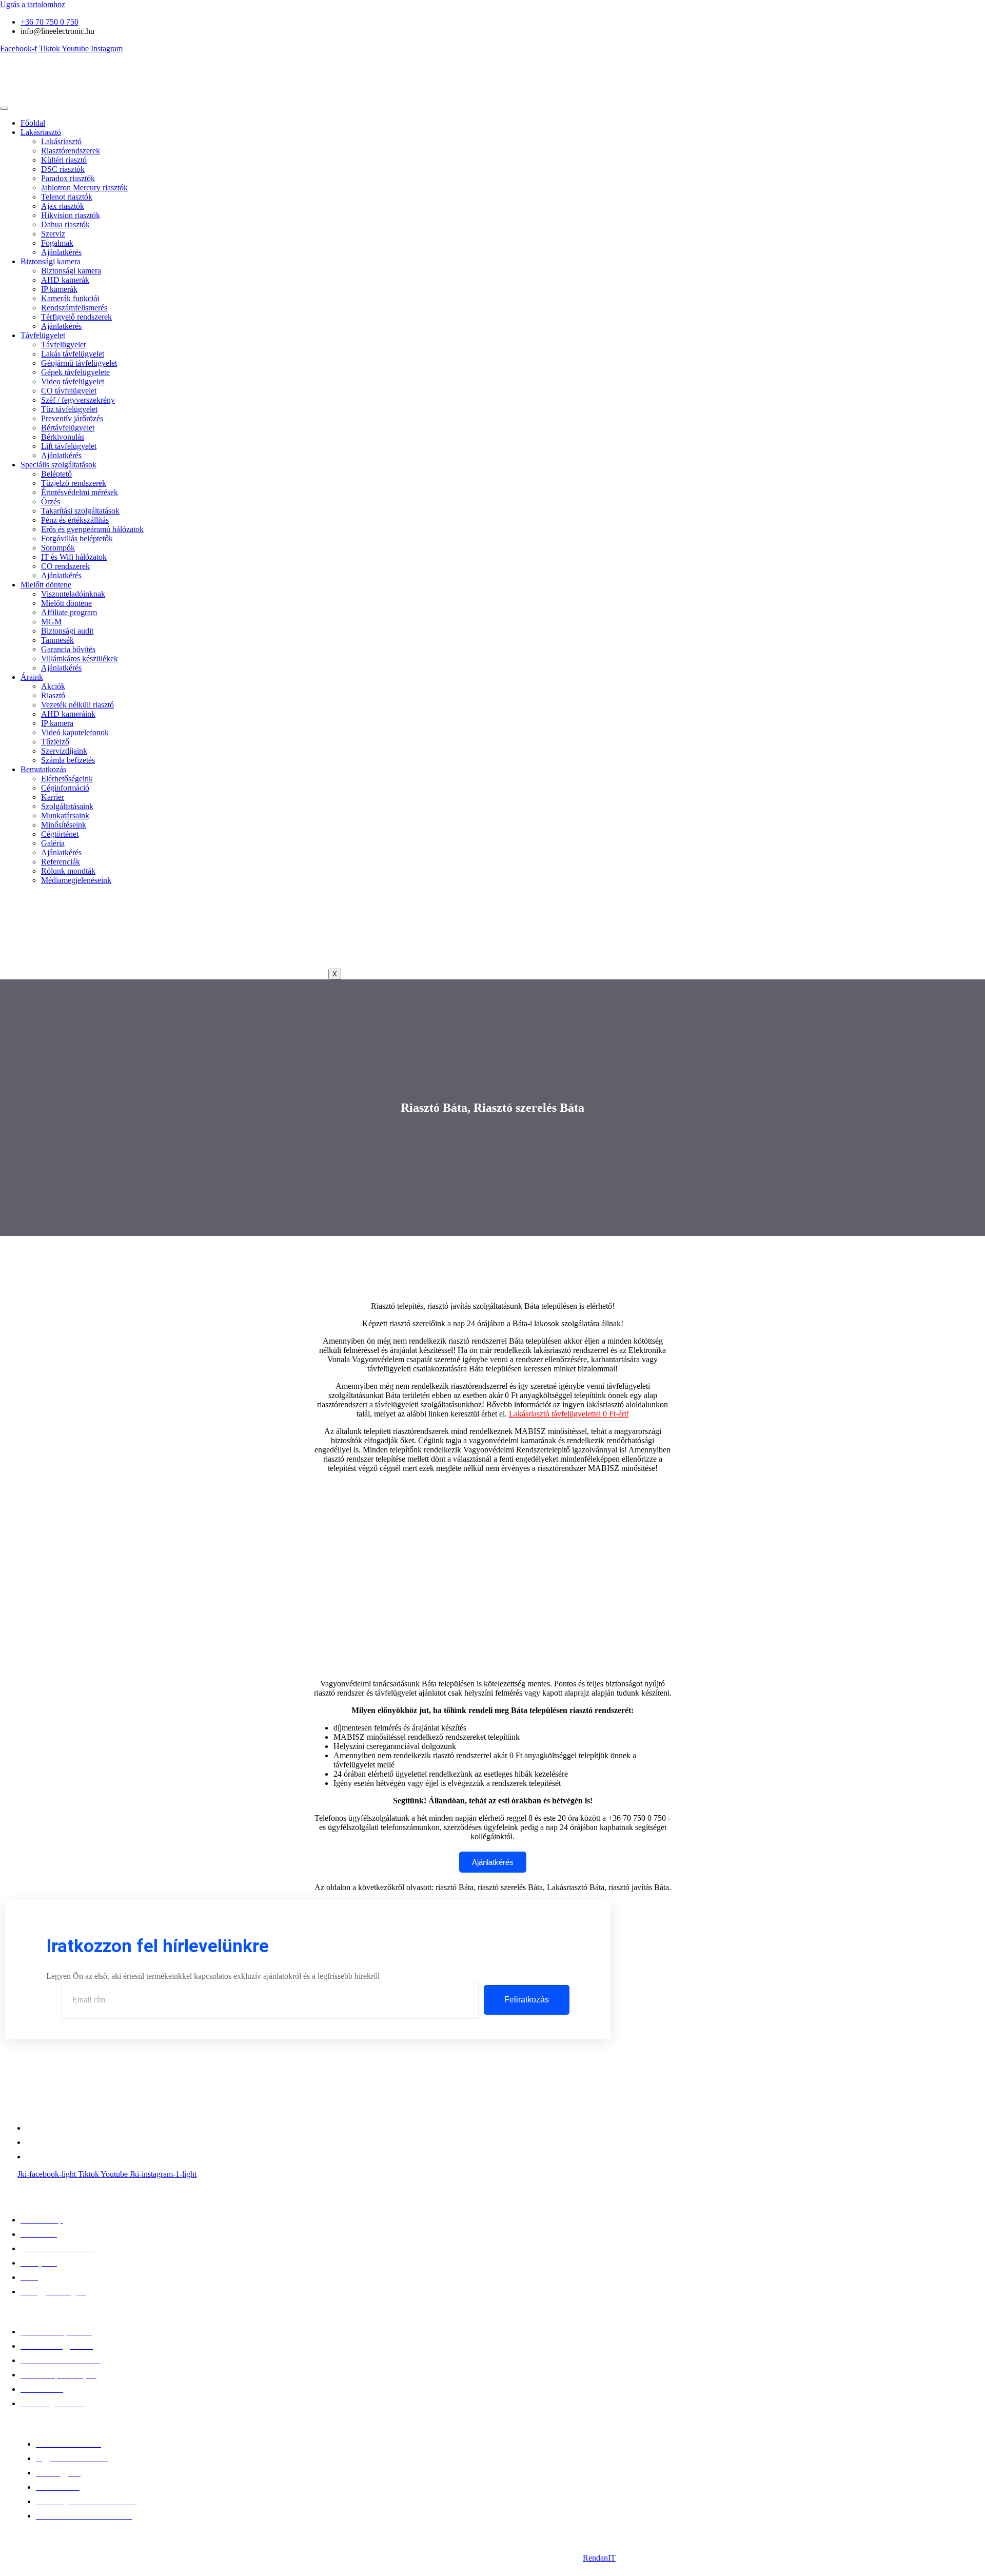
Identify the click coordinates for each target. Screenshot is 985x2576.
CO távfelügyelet (69, 391)
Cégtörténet (60, 834)
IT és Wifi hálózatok (74, 557)
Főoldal (33, 123)
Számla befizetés (68, 760)
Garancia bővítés (68, 649)
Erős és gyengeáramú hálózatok (92, 529)
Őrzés (51, 502)
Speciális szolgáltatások (58, 465)
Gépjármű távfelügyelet (79, 363)
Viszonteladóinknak (73, 594)
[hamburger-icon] (4, 108)
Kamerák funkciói (70, 298)
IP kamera (57, 723)
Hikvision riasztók (71, 215)
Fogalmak (57, 243)
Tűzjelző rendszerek (74, 483)
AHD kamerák (65, 280)
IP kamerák (59, 289)
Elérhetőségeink (67, 779)
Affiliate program (69, 612)
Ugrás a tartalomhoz (33, 4)
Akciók (53, 686)
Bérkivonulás (63, 437)
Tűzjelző (55, 742)
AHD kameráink (68, 714)
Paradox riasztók (68, 178)
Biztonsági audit (67, 631)
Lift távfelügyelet (69, 446)
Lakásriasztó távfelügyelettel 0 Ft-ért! (569, 1414)
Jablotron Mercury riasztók (84, 188)
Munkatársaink (65, 815)
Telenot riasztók (67, 197)
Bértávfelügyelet (68, 428)
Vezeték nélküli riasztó (77, 705)
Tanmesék (57, 640)
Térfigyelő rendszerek (76, 317)
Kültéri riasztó (64, 160)
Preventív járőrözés (72, 418)
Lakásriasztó (41, 132)
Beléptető (56, 474)
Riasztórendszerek (71, 151)
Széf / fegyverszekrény (78, 400)
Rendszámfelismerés (74, 308)
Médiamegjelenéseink (76, 880)
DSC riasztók (63, 169)
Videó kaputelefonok (75, 732)
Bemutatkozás (43, 769)
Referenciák (61, 862)
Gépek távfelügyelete (75, 372)
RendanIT (599, 2558)
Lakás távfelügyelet (73, 354)
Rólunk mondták (68, 871)
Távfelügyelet (43, 335)
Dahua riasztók (65, 224)
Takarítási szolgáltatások (80, 511)
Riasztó (53, 695)
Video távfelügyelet (73, 381)
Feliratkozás (527, 2000)
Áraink (32, 677)
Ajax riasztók (63, 206)
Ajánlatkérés (61, 252)
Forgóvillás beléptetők (77, 538)
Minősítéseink (64, 825)
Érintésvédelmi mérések (80, 492)
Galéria (53, 843)
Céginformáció (65, 788)
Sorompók (58, 548)
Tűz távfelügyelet (69, 409)
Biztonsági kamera (51, 261)
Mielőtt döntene (46, 585)
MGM (51, 622)
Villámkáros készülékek (80, 658)
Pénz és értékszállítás (75, 520)
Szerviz (53, 234)
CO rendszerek (65, 566)
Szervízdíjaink (64, 751)
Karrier (53, 797)
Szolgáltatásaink (67, 806)
